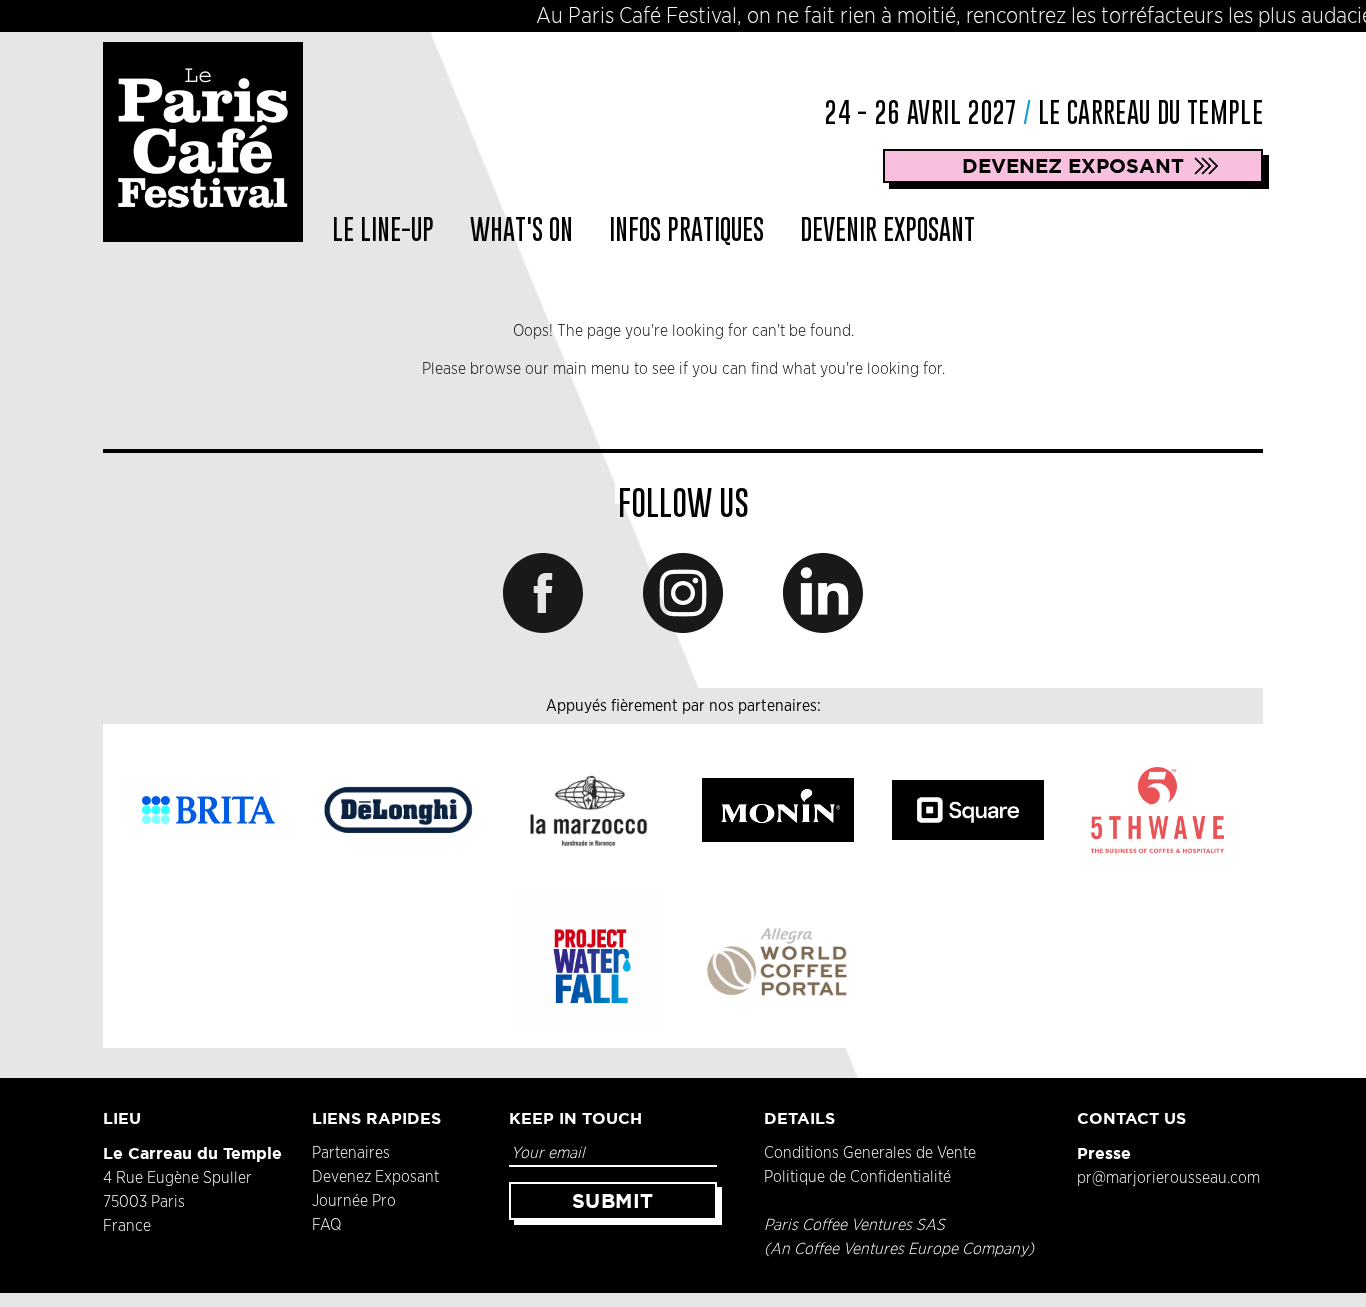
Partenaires (351, 1153)
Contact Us (1131, 1118)
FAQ (326, 1225)
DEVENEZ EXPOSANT (1073, 165)
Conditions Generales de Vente (870, 1153)
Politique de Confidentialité (857, 1177)
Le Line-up (383, 229)
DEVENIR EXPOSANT (887, 229)
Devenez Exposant (375, 1177)
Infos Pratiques (686, 229)
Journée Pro (354, 1201)
